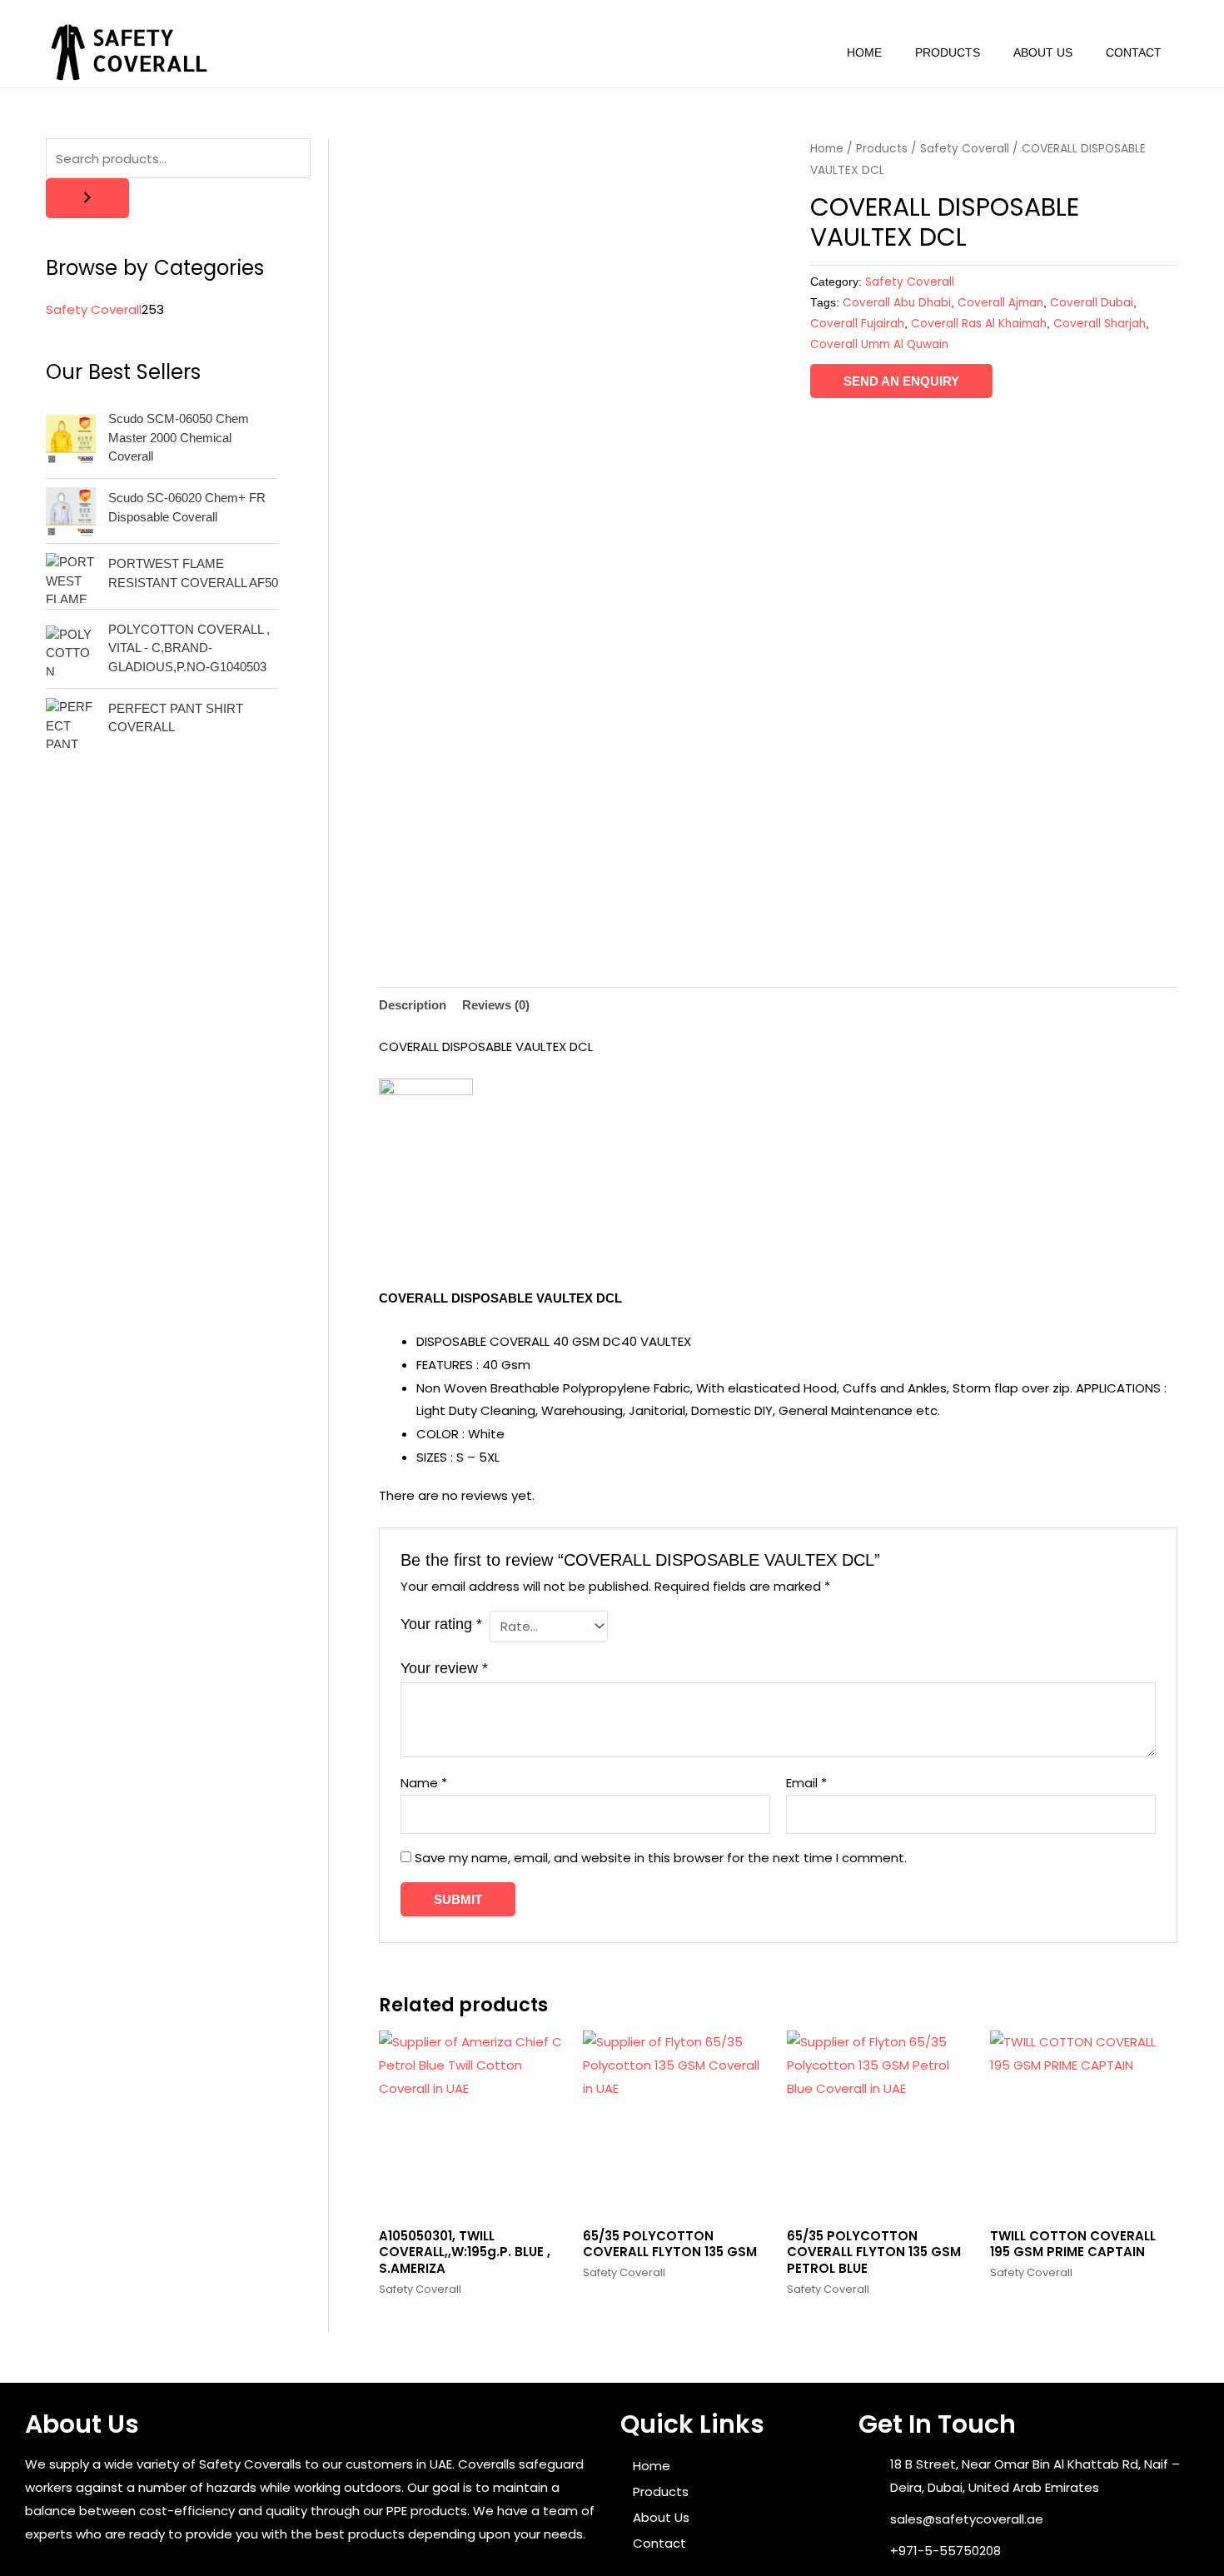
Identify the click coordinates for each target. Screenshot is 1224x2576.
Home (864, 52)
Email (806, 1783)
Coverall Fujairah (857, 324)
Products (948, 52)
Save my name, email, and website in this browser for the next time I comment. (661, 1858)
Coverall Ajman (1000, 303)
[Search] (87, 198)
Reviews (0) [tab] (496, 1005)
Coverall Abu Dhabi (897, 303)
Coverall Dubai (1092, 303)
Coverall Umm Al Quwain (879, 344)
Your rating (441, 1624)
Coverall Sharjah (1100, 324)
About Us (1043, 52)
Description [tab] (413, 1005)
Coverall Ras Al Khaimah (979, 324)
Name (424, 1783)
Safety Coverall (965, 149)
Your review (444, 1668)
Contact (1134, 52)
